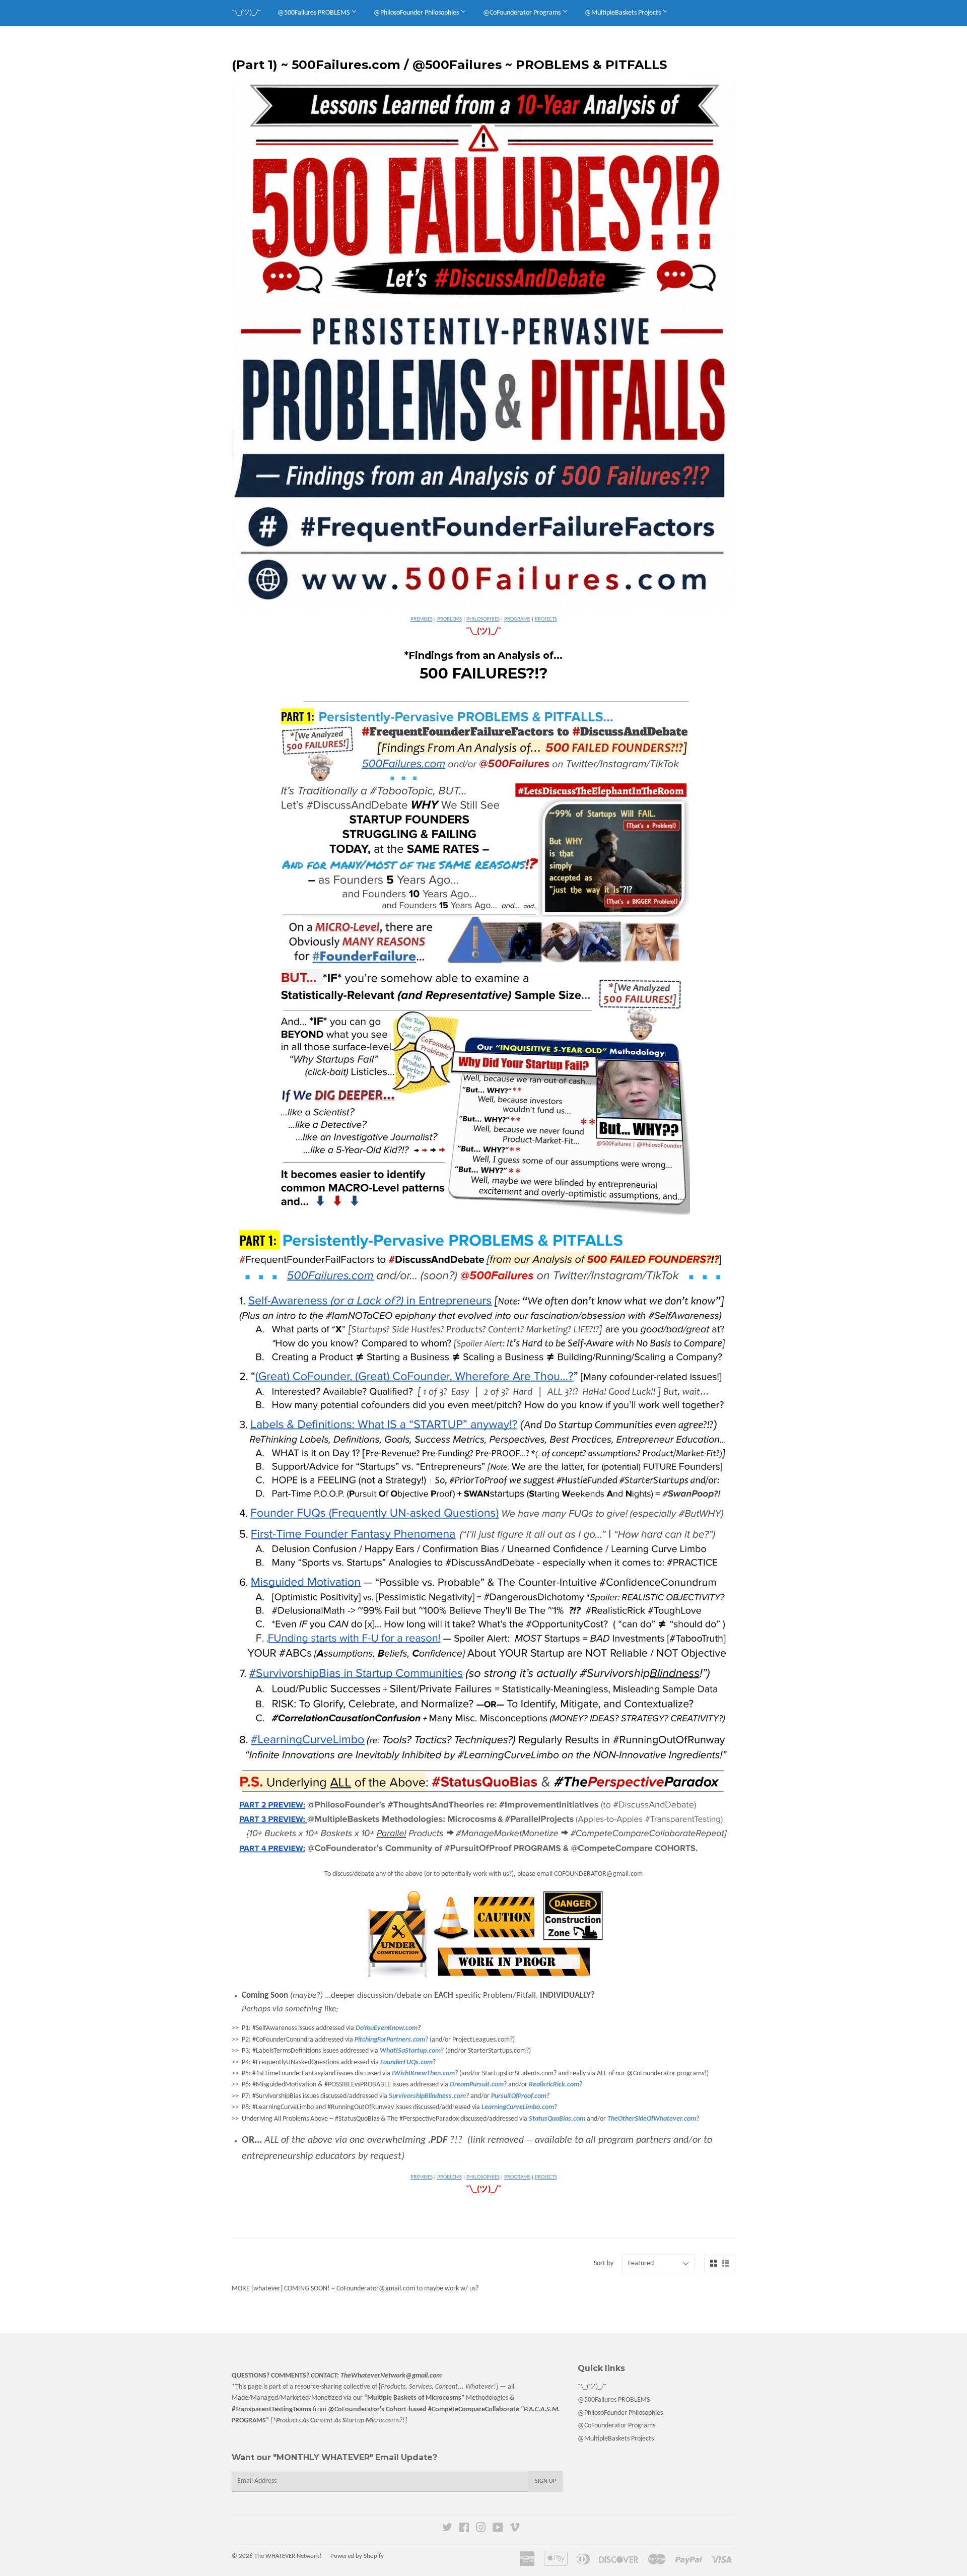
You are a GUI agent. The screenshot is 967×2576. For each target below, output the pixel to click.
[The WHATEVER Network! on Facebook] (464, 2529)
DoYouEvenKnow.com (387, 2028)
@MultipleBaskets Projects (624, 13)
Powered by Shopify (357, 2556)
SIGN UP (545, 2481)
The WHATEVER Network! (288, 2556)
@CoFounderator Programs (523, 13)
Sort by (604, 2263)
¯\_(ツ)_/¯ (246, 13)
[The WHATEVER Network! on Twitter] (447, 2529)
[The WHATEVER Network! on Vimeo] (515, 2529)
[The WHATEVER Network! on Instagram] (481, 2529)
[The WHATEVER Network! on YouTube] (498, 2529)
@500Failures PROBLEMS (314, 13)
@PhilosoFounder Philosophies (417, 13)
